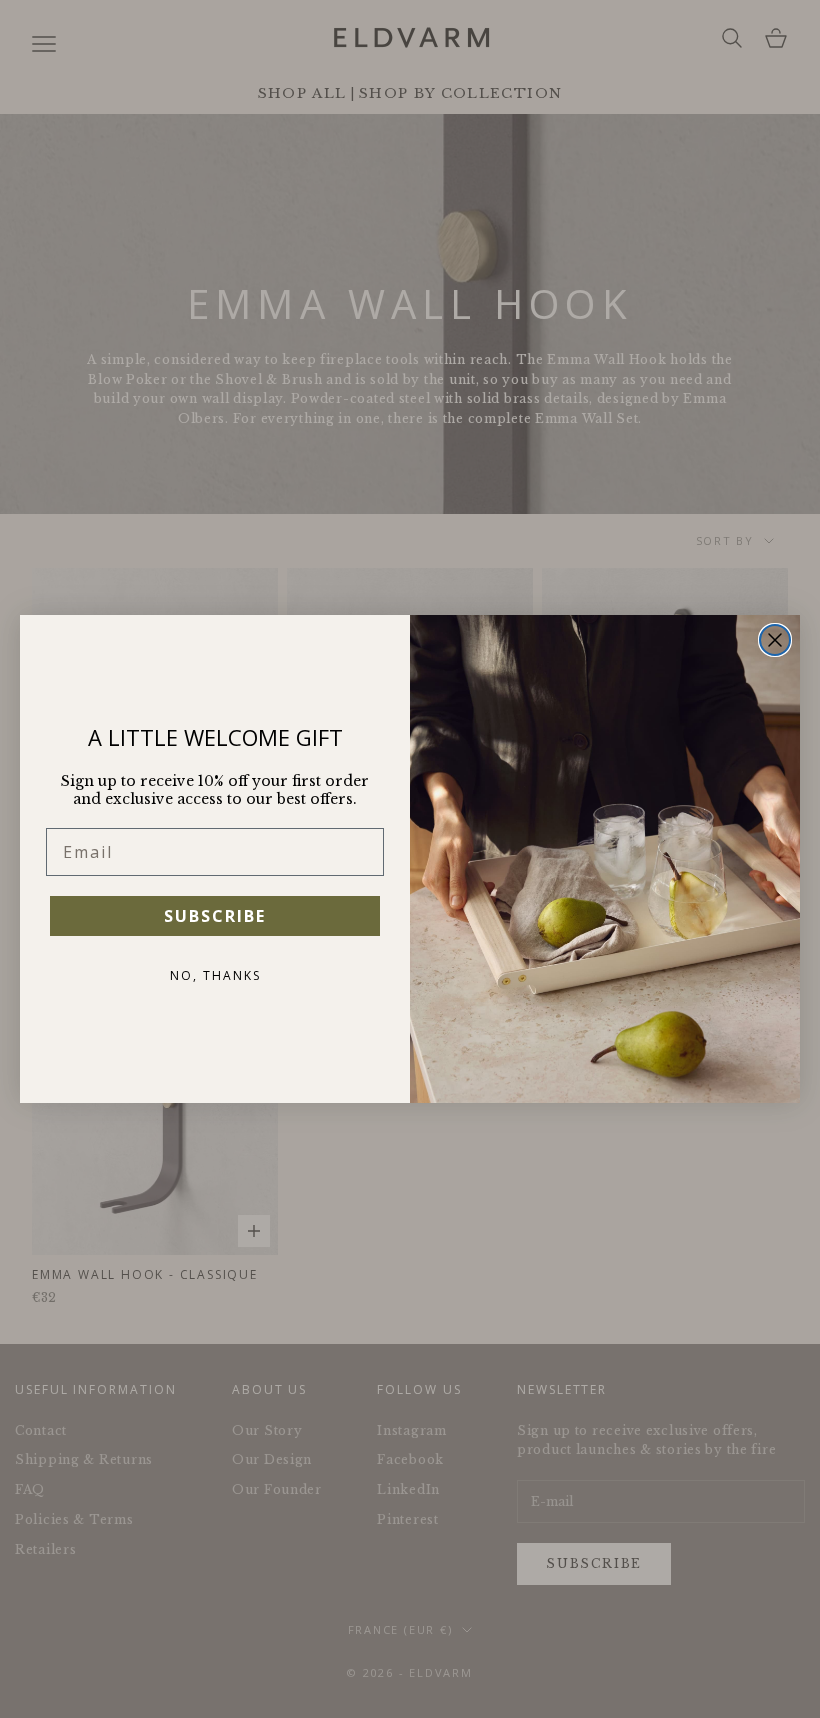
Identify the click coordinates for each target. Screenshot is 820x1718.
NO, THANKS (215, 975)
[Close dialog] (775, 640)
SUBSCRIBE (215, 916)
